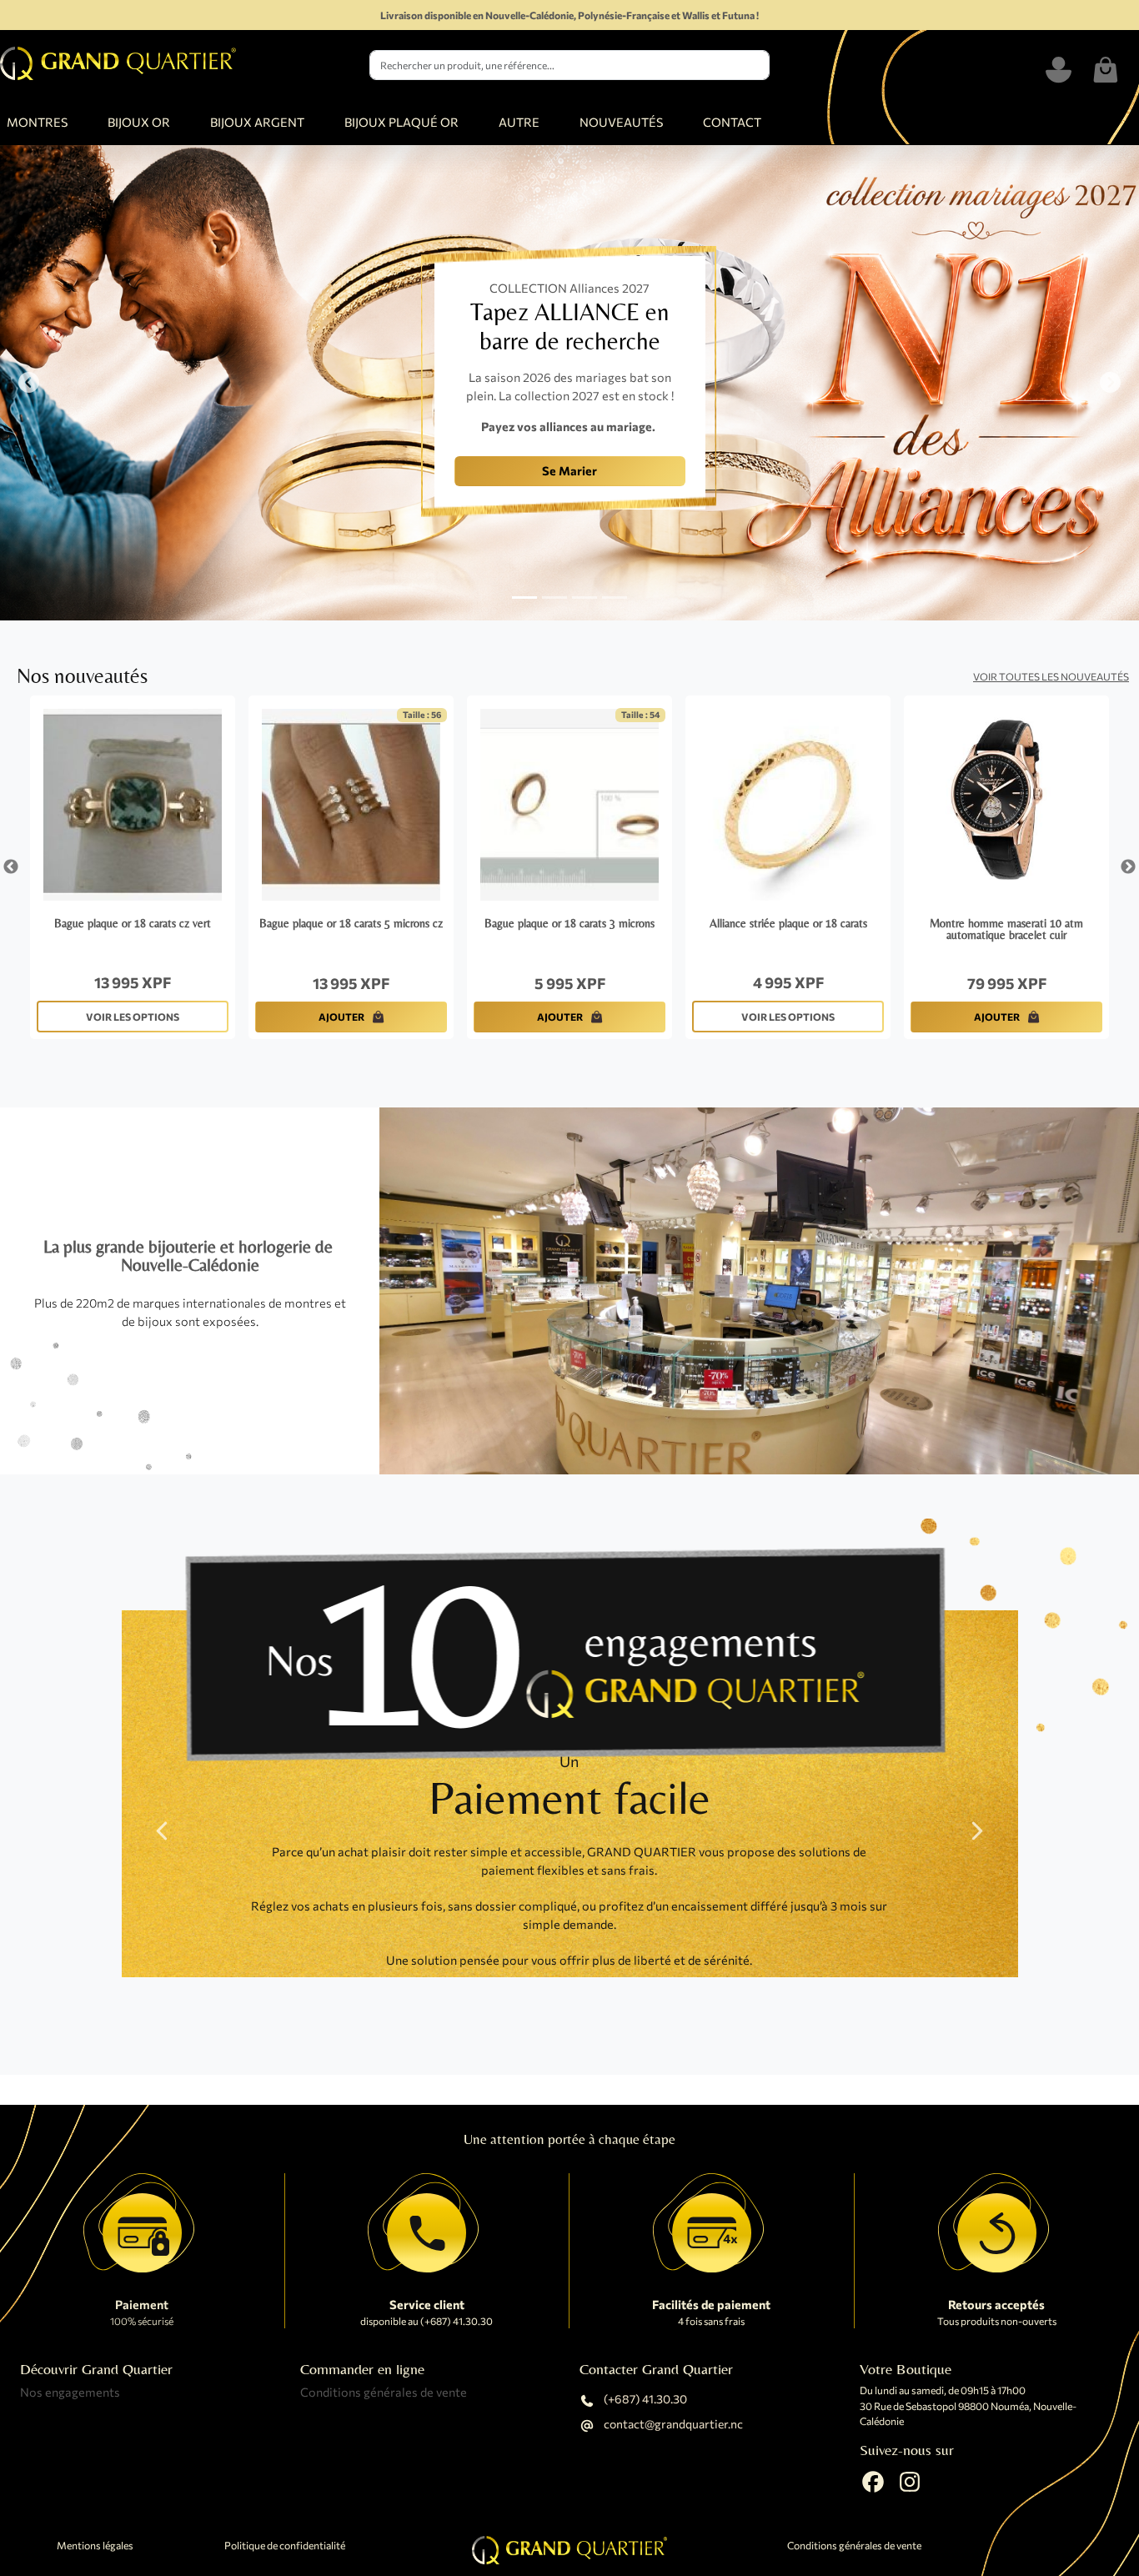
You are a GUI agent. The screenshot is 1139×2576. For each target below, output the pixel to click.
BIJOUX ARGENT (257, 122)
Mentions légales (95, 2546)
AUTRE (519, 122)
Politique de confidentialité (285, 2546)
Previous (11, 867)
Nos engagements (70, 2392)
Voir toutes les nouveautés (1051, 676)
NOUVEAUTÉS (621, 122)
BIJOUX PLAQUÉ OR (401, 122)
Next (1128, 867)
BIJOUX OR (139, 122)
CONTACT (732, 122)
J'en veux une (327, 485)
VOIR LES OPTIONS (133, 1017)
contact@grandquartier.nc (672, 2425)
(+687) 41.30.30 (644, 2400)
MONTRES (37, 122)
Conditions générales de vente (384, 2392)
